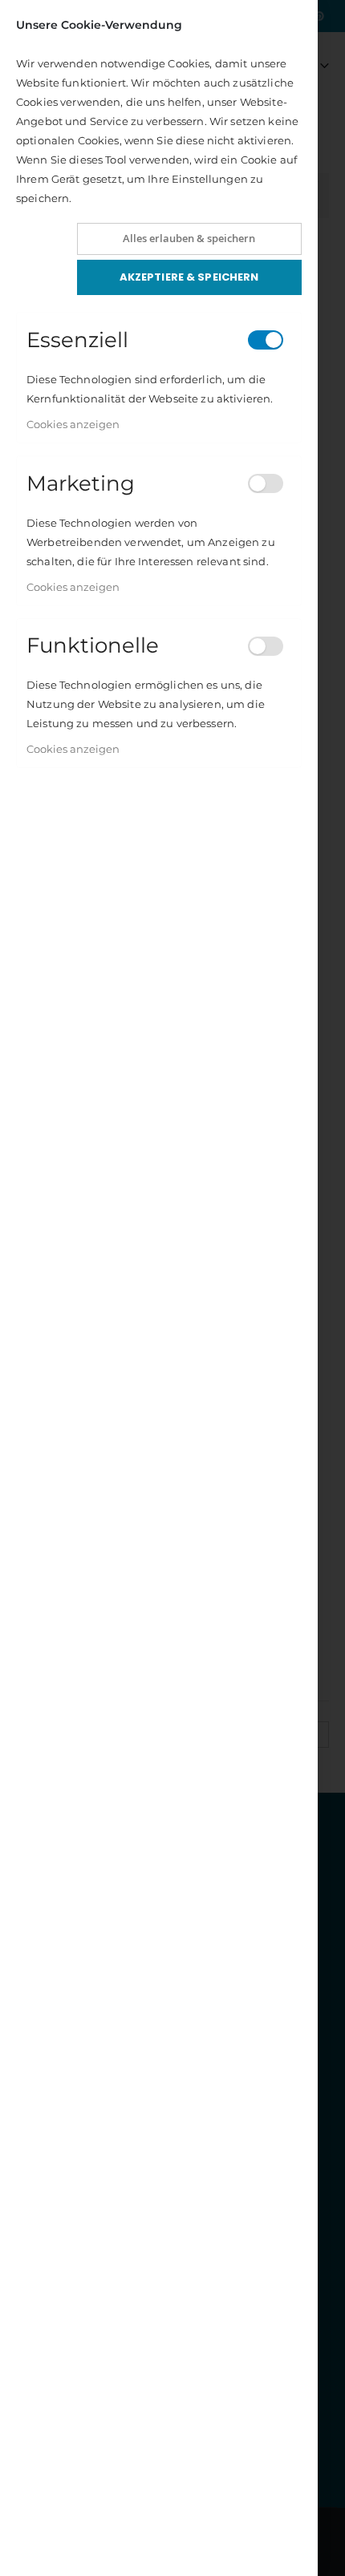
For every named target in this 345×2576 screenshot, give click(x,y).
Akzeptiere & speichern (189, 277)
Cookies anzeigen (73, 424)
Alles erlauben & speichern (189, 238)
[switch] (266, 340)
